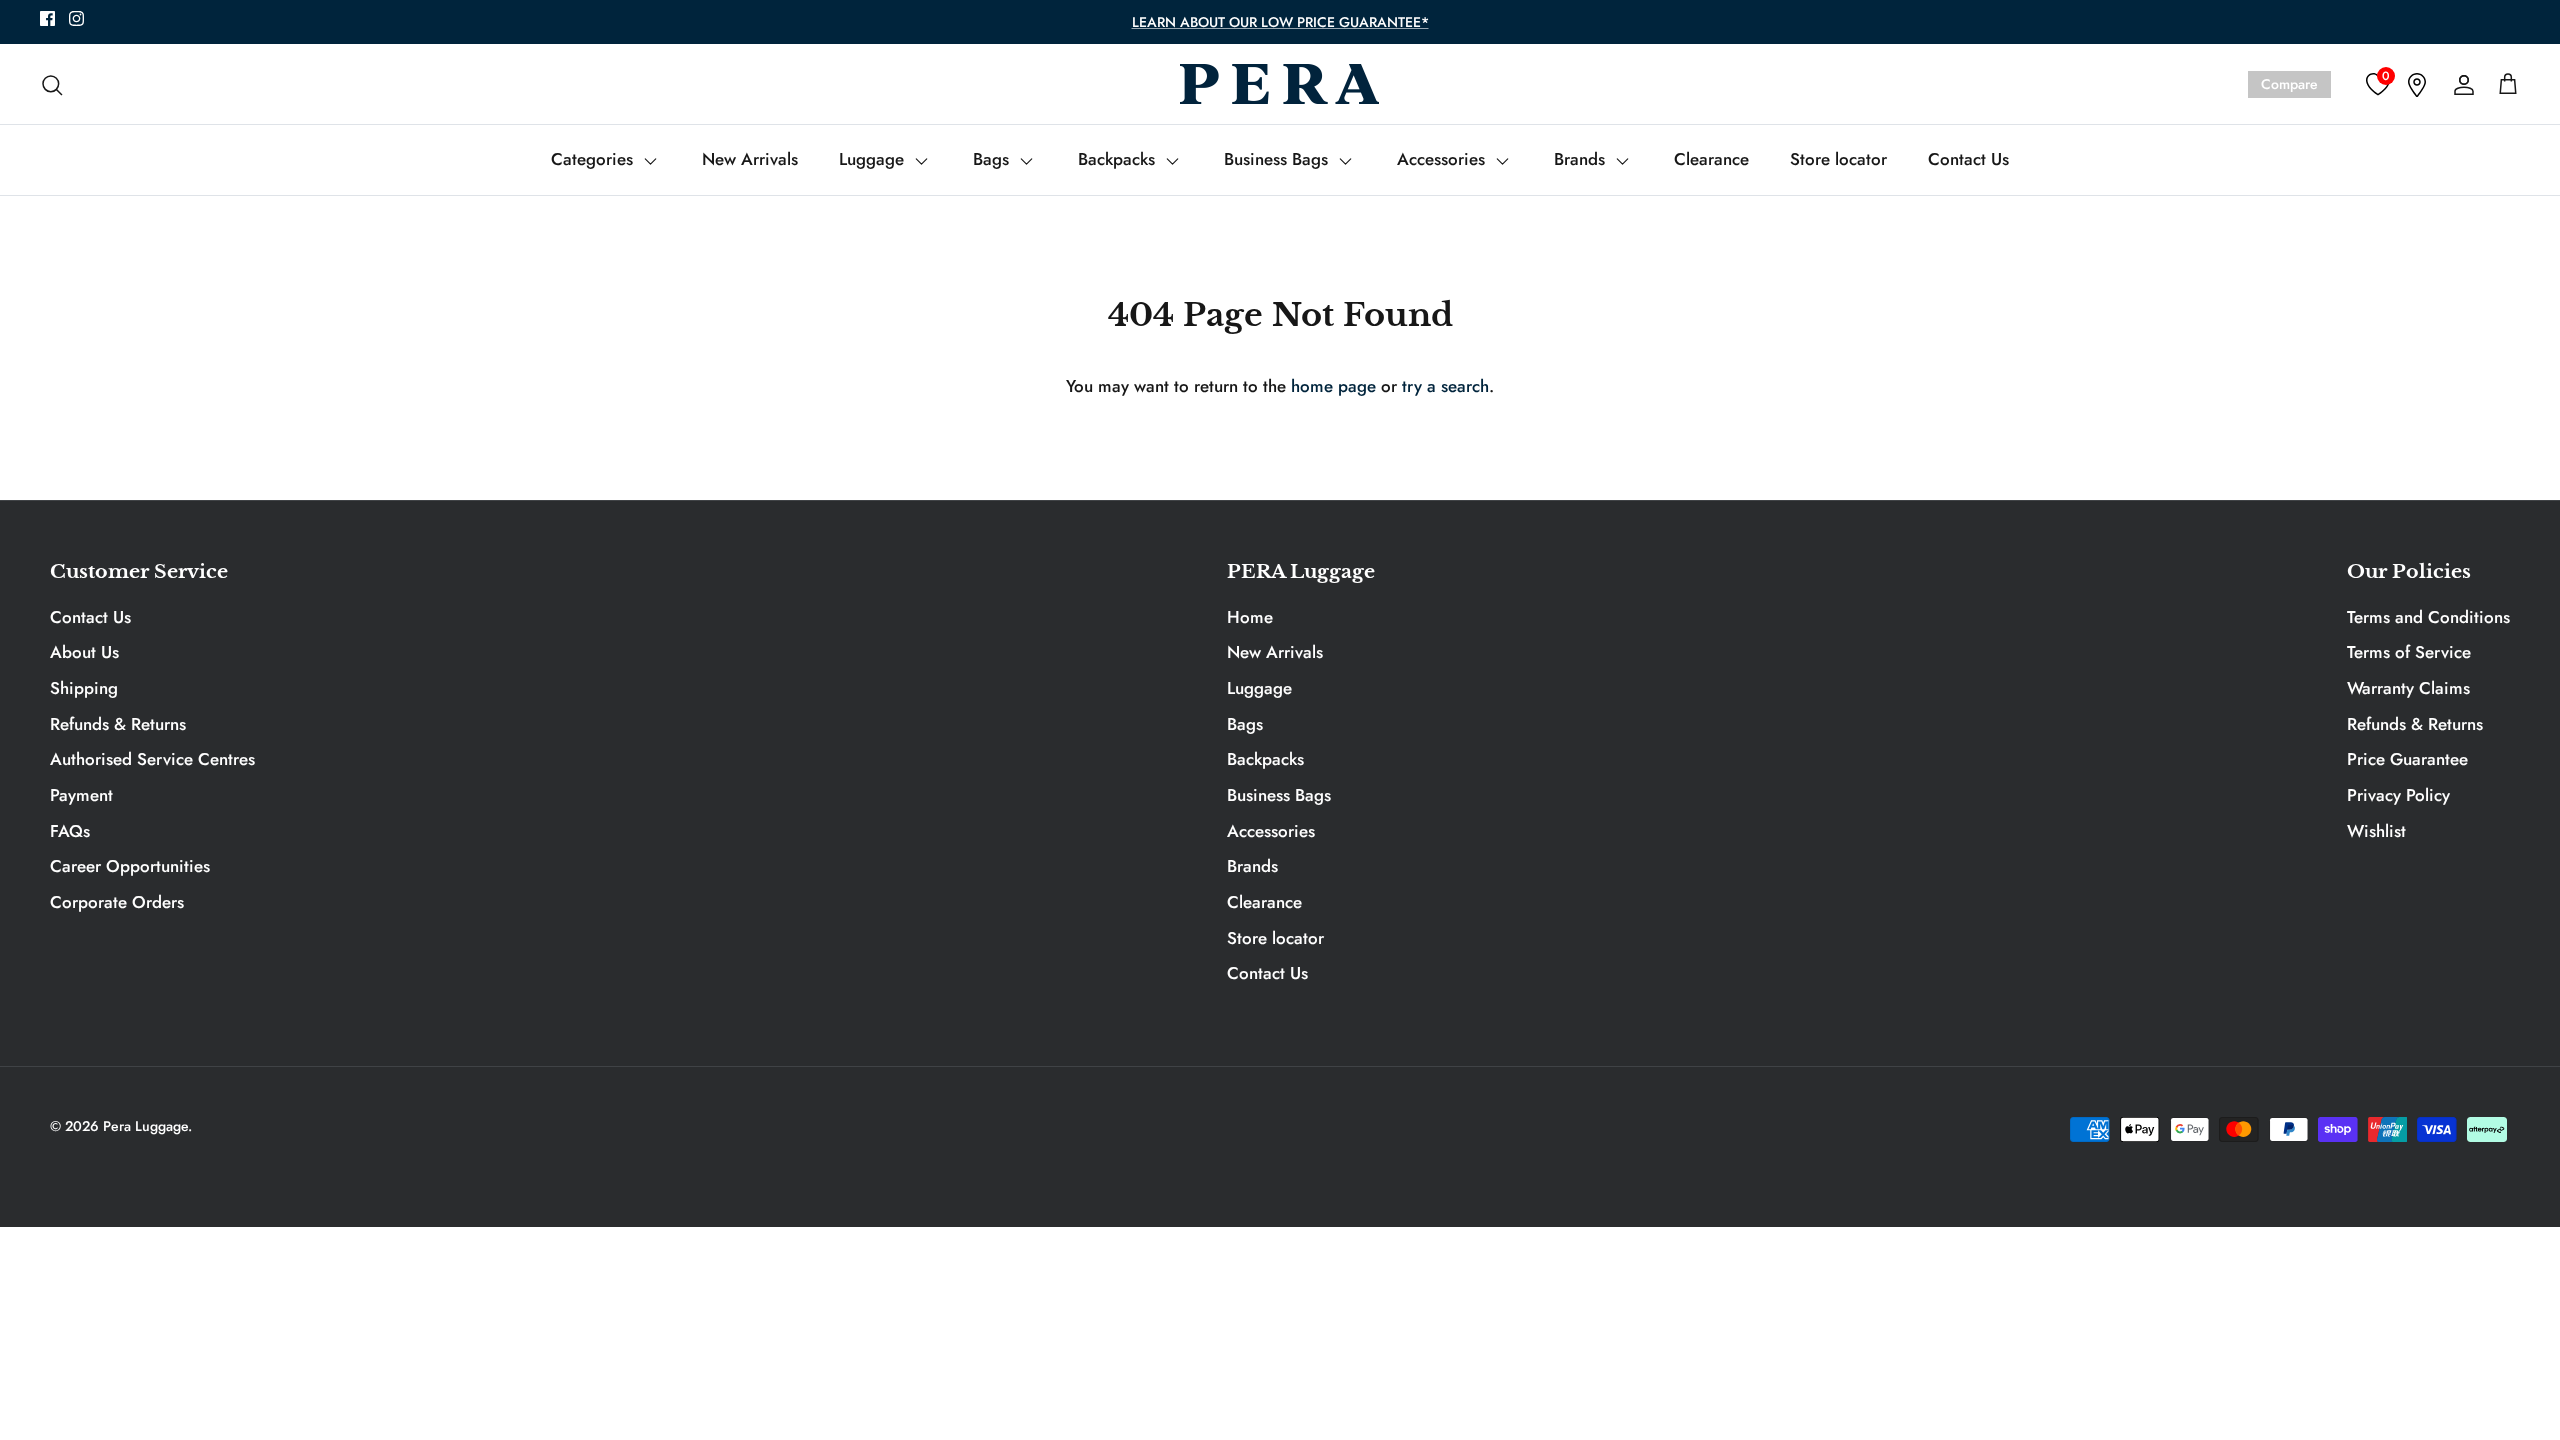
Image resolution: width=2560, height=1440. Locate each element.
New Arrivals (750, 159)
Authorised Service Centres (152, 759)
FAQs (70, 831)
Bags (993, 159)
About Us (84, 652)
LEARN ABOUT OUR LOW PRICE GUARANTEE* (1280, 22)
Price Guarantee (2407, 759)
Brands (1582, 159)
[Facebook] (47, 18)
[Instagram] (76, 18)
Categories (594, 159)
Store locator (1838, 159)
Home (1250, 617)
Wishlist (2376, 831)
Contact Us (1968, 159)
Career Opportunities (130, 866)
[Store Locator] (2417, 84)
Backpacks (1119, 159)
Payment (81, 795)
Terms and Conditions (2428, 617)
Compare (2289, 84)
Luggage (874, 159)
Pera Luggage (145, 1126)
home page (1333, 386)
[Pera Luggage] (1280, 84)
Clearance (1711, 159)
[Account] (2460, 84)
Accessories (1443, 159)
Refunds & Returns (118, 724)
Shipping (84, 688)
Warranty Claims (2408, 688)
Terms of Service (2409, 652)
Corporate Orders (117, 902)
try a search (1445, 386)
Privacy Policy (2398, 795)
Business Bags (1278, 159)
